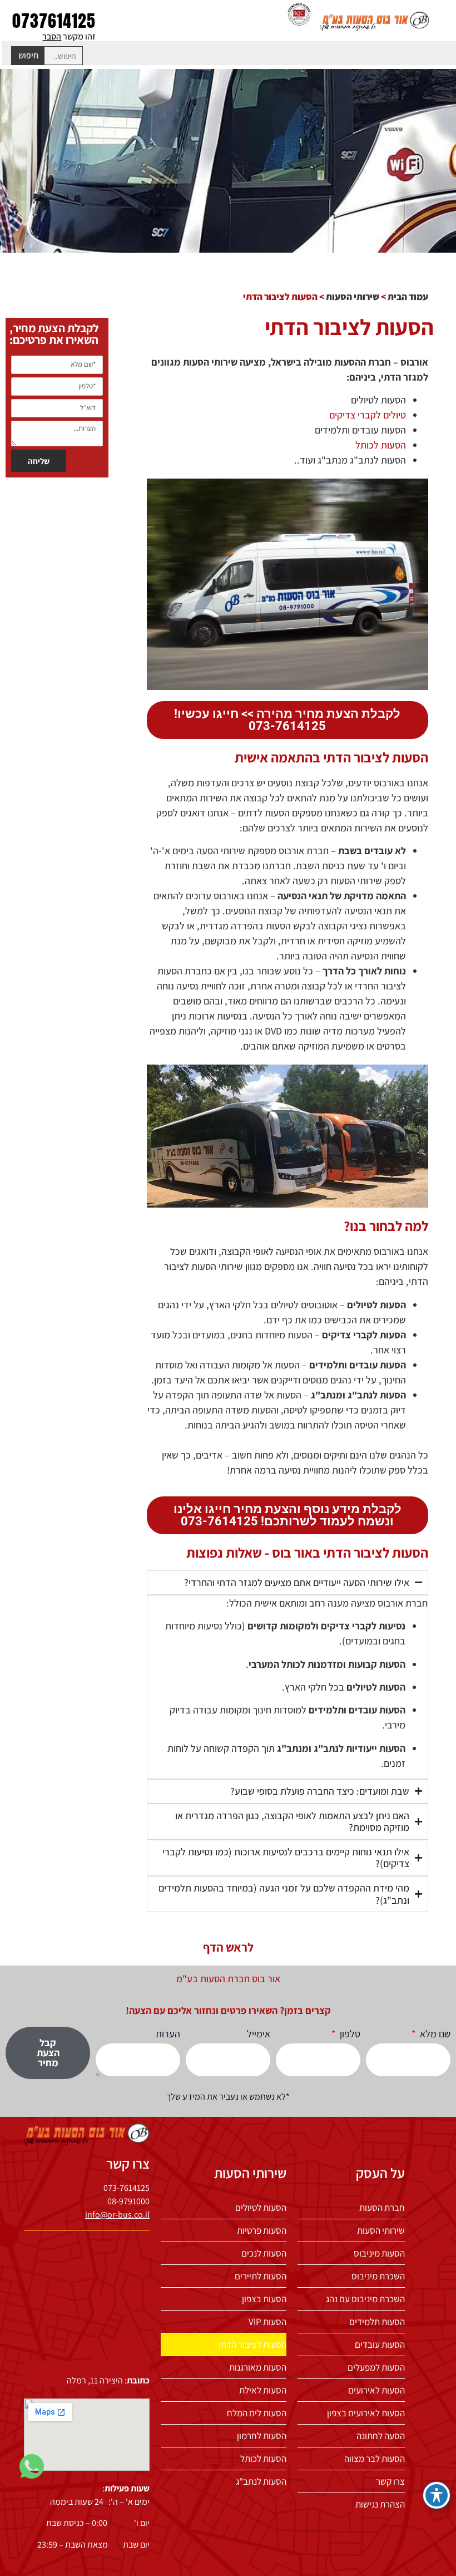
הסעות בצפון (264, 2299)
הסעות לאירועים (376, 2390)
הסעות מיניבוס (379, 2253)
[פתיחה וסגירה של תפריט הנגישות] (437, 2495)
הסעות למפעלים (376, 2367)
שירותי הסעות (353, 297)
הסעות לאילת (263, 2390)
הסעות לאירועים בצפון (366, 2413)
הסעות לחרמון (262, 2436)
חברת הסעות (382, 2208)
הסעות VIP (267, 2322)
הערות (168, 2034)
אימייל (259, 2034)
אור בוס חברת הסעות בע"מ (228, 1979)
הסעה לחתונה (381, 2436)
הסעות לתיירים (261, 2276)
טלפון (349, 2034)
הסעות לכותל (381, 445)
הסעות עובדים (380, 2344)
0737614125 (54, 21)
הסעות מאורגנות (258, 2367)
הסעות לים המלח (257, 2413)
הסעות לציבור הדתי (252, 2344)
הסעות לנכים (264, 2253)
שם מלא (434, 2034)
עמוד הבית (408, 297)
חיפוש (28, 55)
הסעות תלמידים (377, 2322)
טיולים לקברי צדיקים (368, 415)
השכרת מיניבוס (378, 2276)
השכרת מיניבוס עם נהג (365, 2299)
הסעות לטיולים (261, 2208)
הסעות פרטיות (262, 2230)
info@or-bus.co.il (117, 2215)
